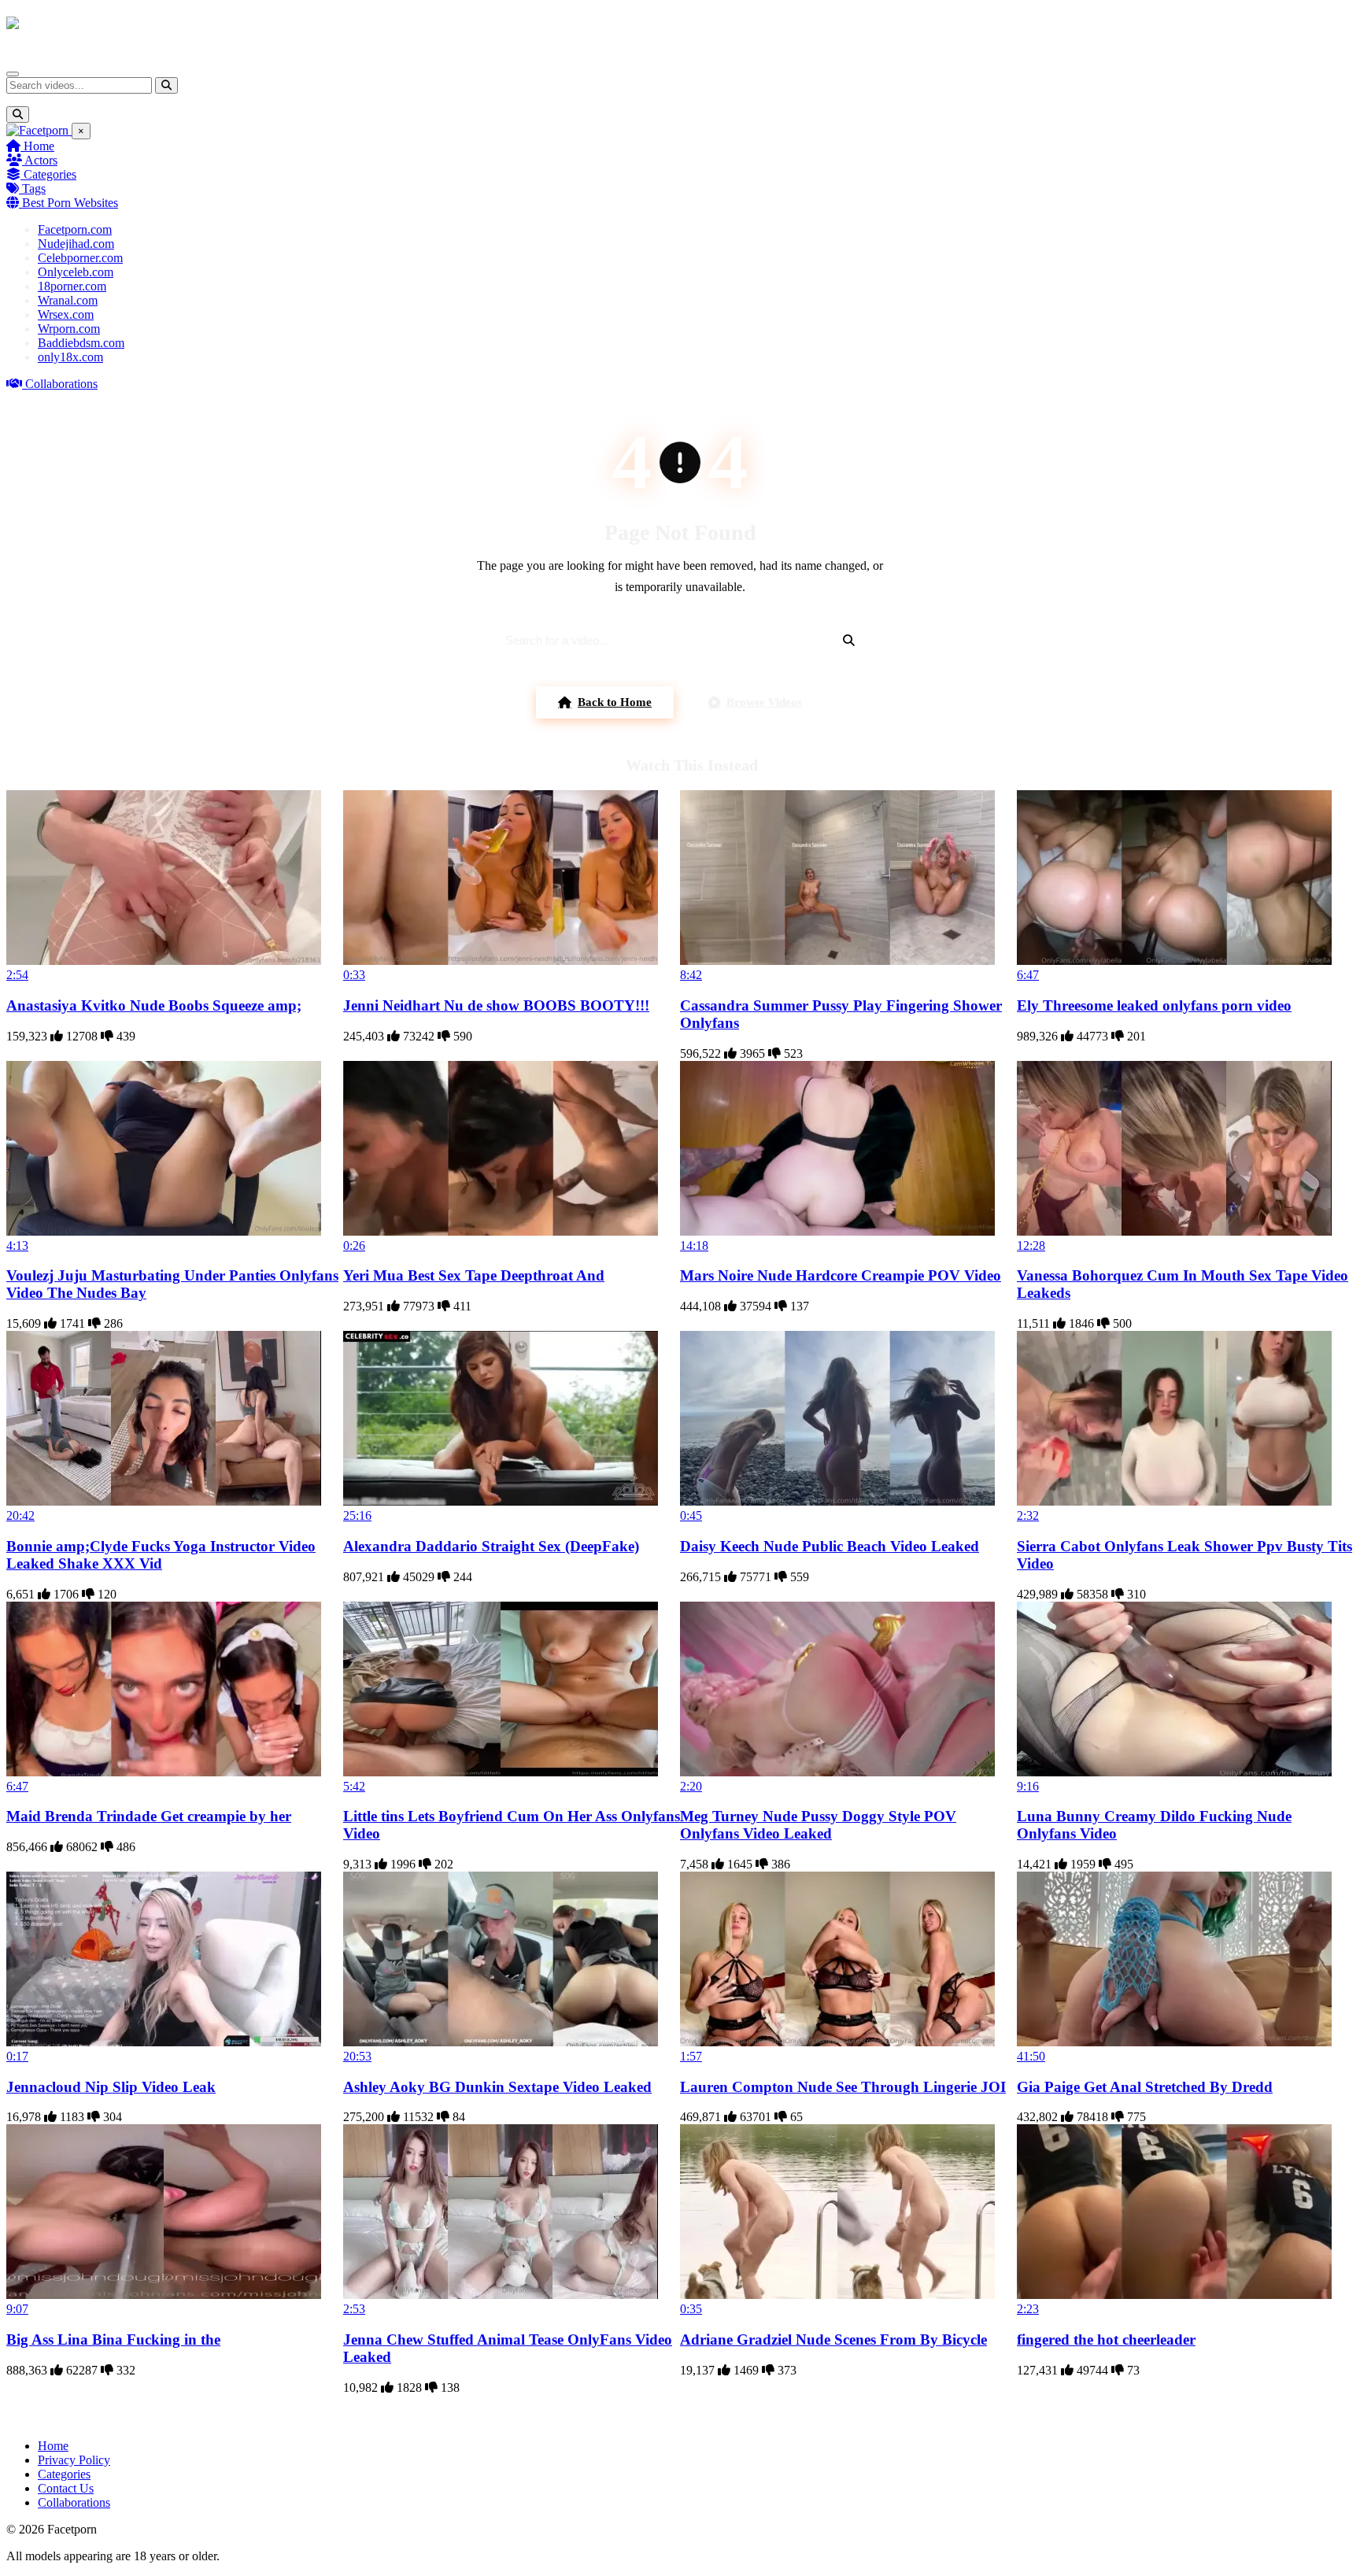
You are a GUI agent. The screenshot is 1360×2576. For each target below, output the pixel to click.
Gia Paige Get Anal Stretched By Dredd (1145, 2087)
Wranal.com (68, 300)
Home (37, 146)
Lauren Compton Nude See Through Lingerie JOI (843, 2087)
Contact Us (66, 2488)
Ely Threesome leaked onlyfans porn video (1154, 1005)
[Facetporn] (68, 31)
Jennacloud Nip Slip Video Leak (111, 2087)
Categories (48, 174)
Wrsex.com (66, 314)
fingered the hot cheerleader (1106, 2339)
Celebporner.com (80, 258)
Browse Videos (764, 702)
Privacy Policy (74, 2460)
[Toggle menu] (13, 74)
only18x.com (70, 357)
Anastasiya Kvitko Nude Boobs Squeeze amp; (154, 1005)
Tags (32, 188)
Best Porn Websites (68, 203)
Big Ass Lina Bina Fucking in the (113, 2339)
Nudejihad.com (76, 244)
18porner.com (72, 286)
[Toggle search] (18, 115)
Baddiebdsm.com (81, 343)
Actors (40, 160)
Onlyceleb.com (76, 272)
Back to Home (615, 702)
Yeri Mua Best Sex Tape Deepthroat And (474, 1275)
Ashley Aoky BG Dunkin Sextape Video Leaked (497, 2087)
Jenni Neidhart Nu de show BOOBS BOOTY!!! (496, 1005)
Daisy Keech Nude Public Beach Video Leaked (830, 1546)
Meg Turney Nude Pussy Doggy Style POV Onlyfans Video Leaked (818, 1825)
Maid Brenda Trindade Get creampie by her (149, 1816)
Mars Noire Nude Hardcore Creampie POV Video (841, 1275)
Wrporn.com (69, 329)
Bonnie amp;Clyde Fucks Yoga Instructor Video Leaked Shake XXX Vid (161, 1555)
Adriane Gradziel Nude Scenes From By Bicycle (833, 2339)
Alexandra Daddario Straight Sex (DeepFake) (491, 1546)
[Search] (166, 85)
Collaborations (60, 384)
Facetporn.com (75, 229)
